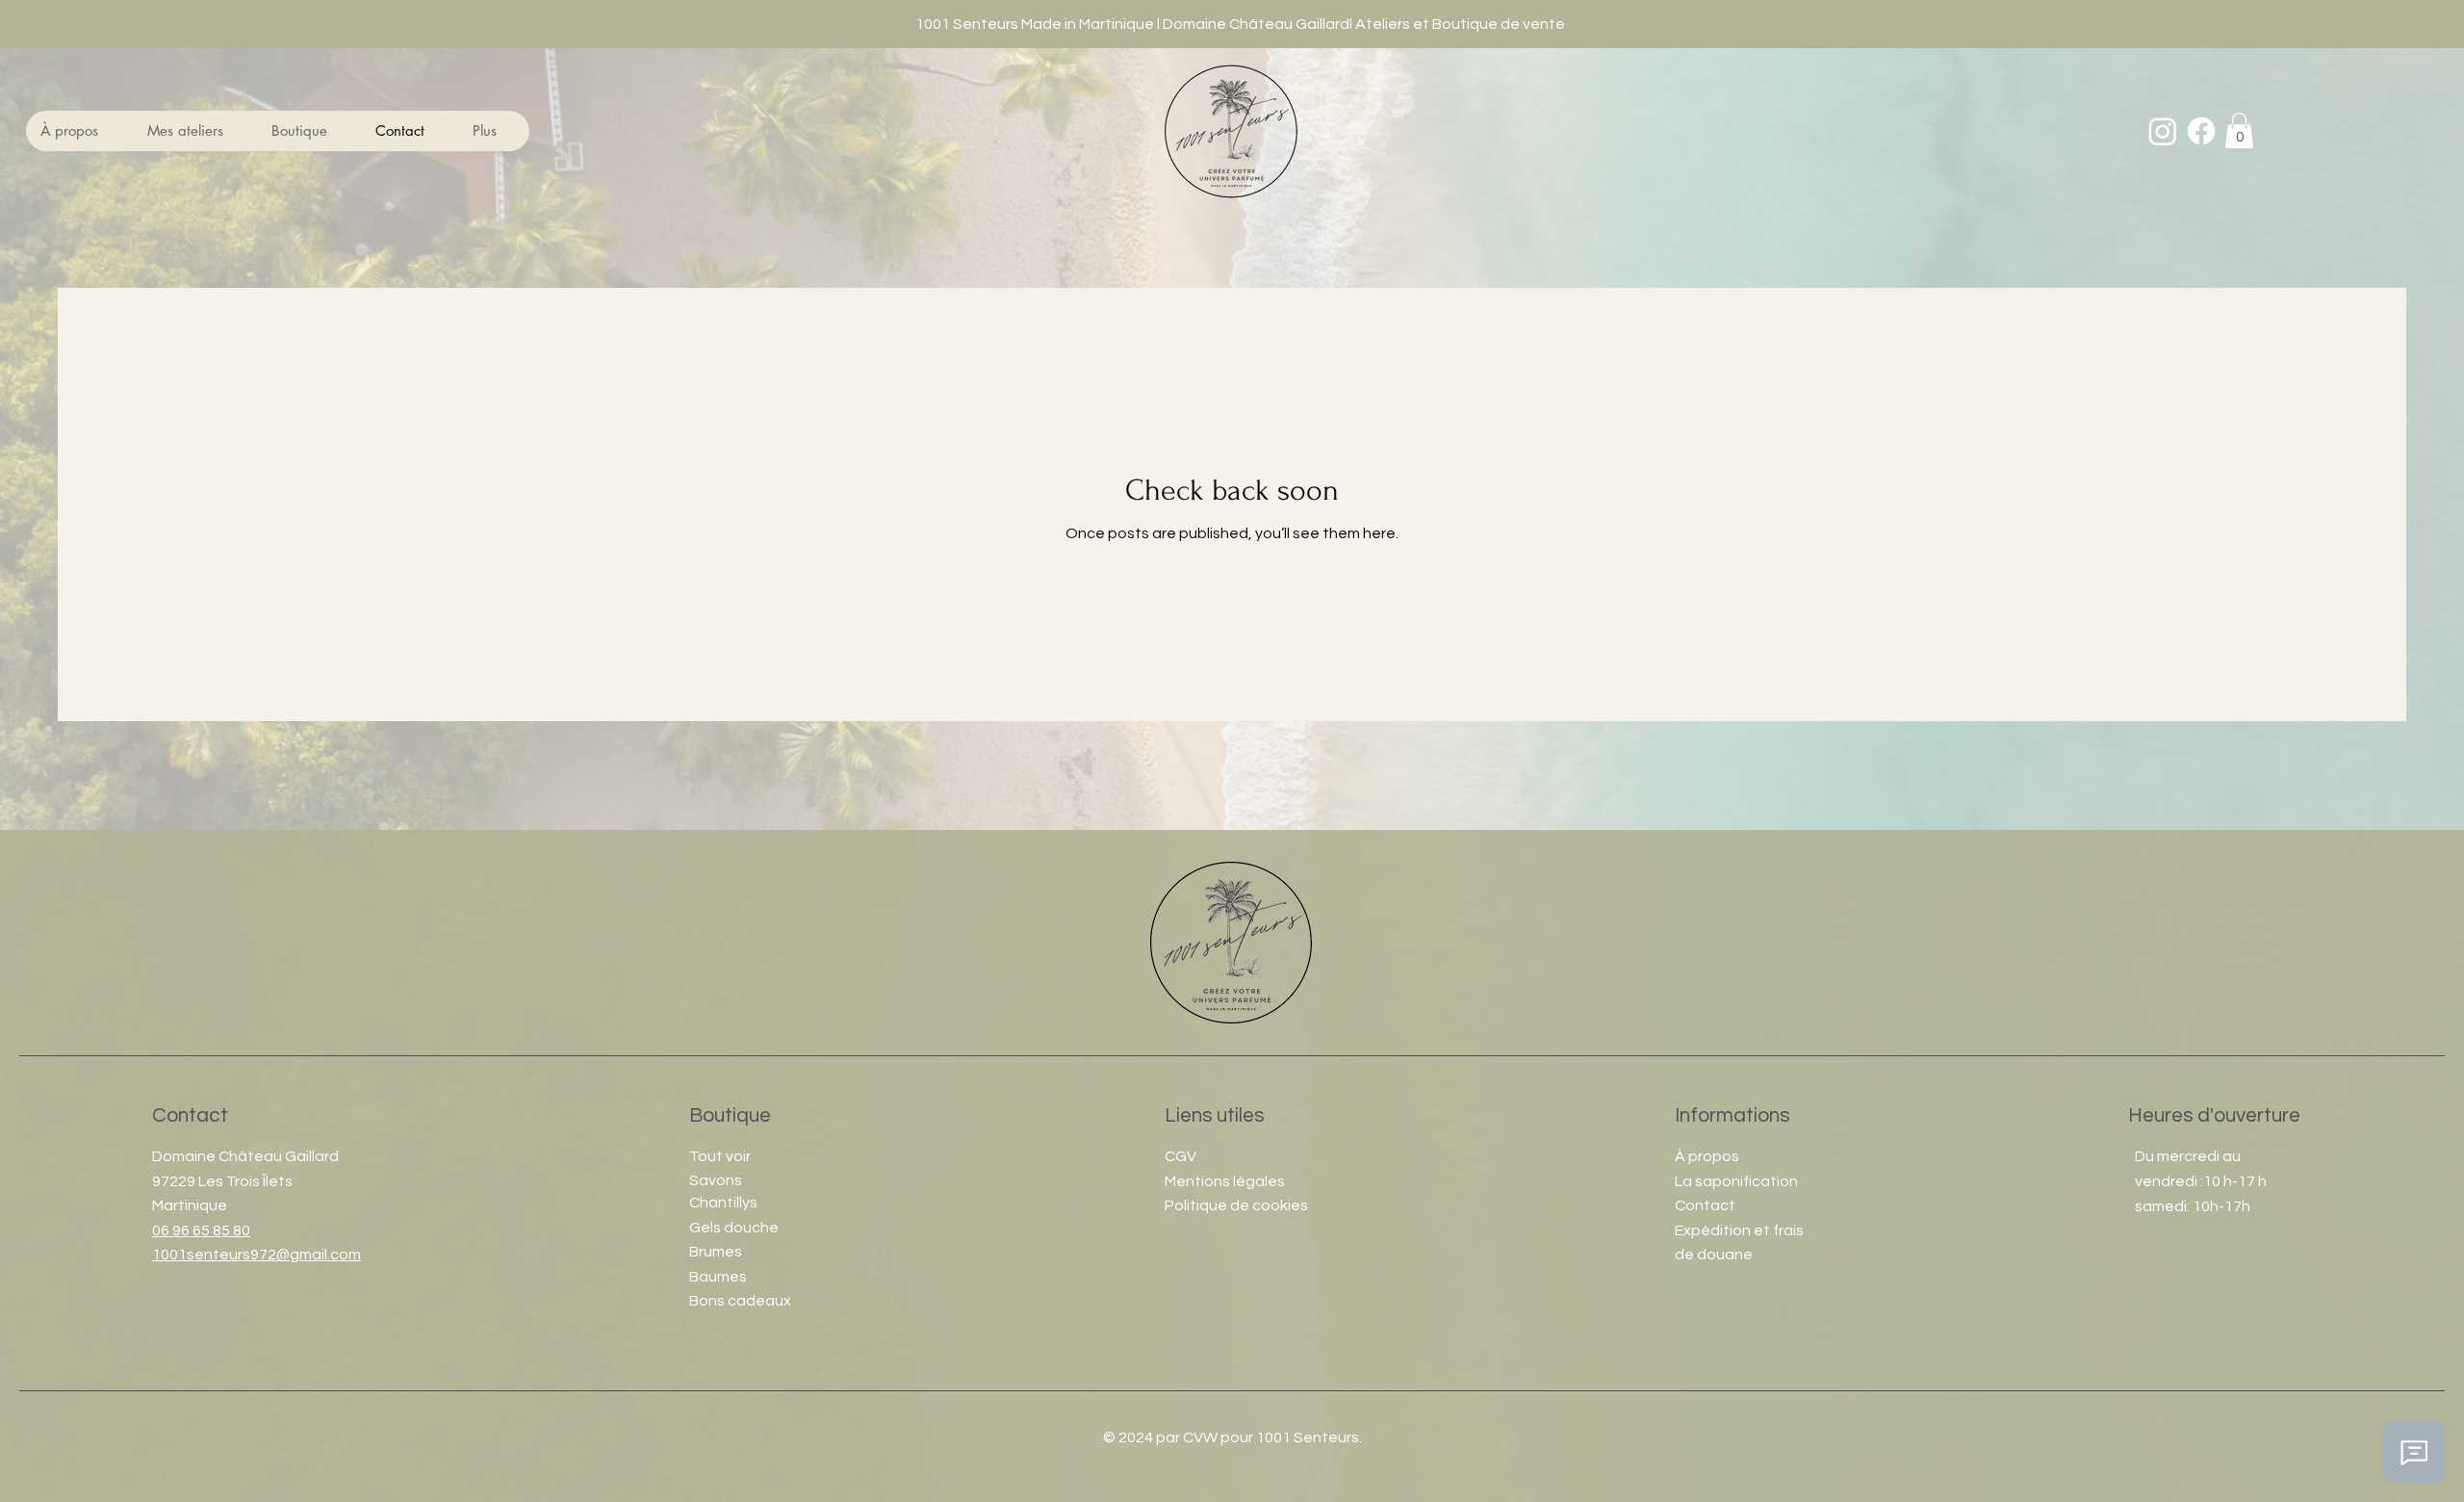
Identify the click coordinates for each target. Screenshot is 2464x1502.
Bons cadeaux (740, 1301)
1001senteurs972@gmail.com (257, 1255)
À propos (1707, 1156)
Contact (1705, 1205)
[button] (194, 131)
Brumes (716, 1252)
